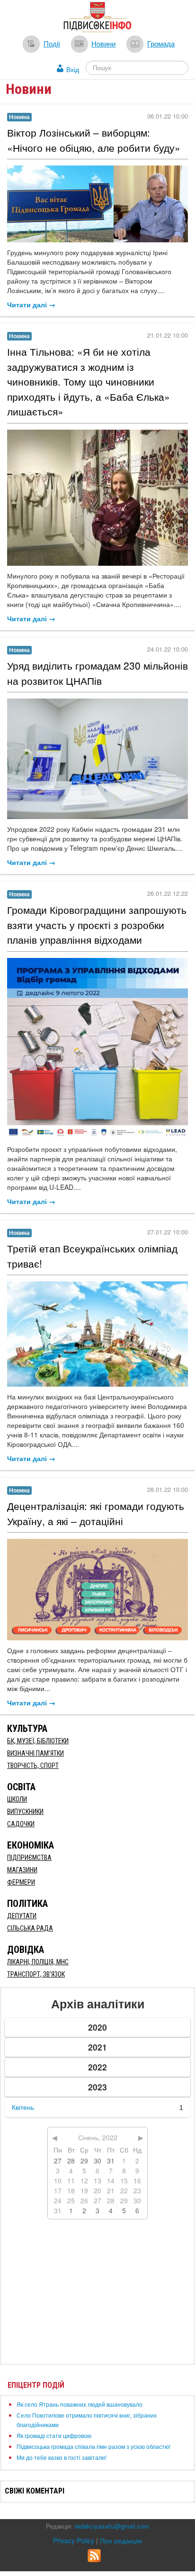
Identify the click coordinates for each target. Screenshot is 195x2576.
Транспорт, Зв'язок (36, 1974)
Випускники (25, 1812)
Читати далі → (31, 304)
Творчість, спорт (33, 1766)
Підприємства (29, 1858)
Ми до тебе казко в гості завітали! (62, 2457)
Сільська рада (30, 1928)
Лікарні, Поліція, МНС (38, 1962)
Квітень (23, 2107)
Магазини (22, 1870)
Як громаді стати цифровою (54, 2435)
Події (52, 43)
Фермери (21, 1882)
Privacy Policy (74, 2540)
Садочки (21, 1824)
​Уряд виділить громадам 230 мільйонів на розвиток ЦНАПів (97, 673)
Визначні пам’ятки (35, 1753)
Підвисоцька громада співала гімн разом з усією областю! (93, 2446)
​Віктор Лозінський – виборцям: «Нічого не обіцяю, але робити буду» (94, 140)
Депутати (22, 1916)
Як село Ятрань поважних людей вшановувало (80, 2404)
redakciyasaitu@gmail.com (112, 2526)
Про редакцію (121, 2540)
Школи (17, 1799)
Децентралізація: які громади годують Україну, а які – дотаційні (96, 1513)
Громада (161, 43)
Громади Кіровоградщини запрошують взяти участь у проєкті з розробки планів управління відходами (97, 925)
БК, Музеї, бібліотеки (38, 1741)
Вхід (73, 69)
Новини (103, 43)
